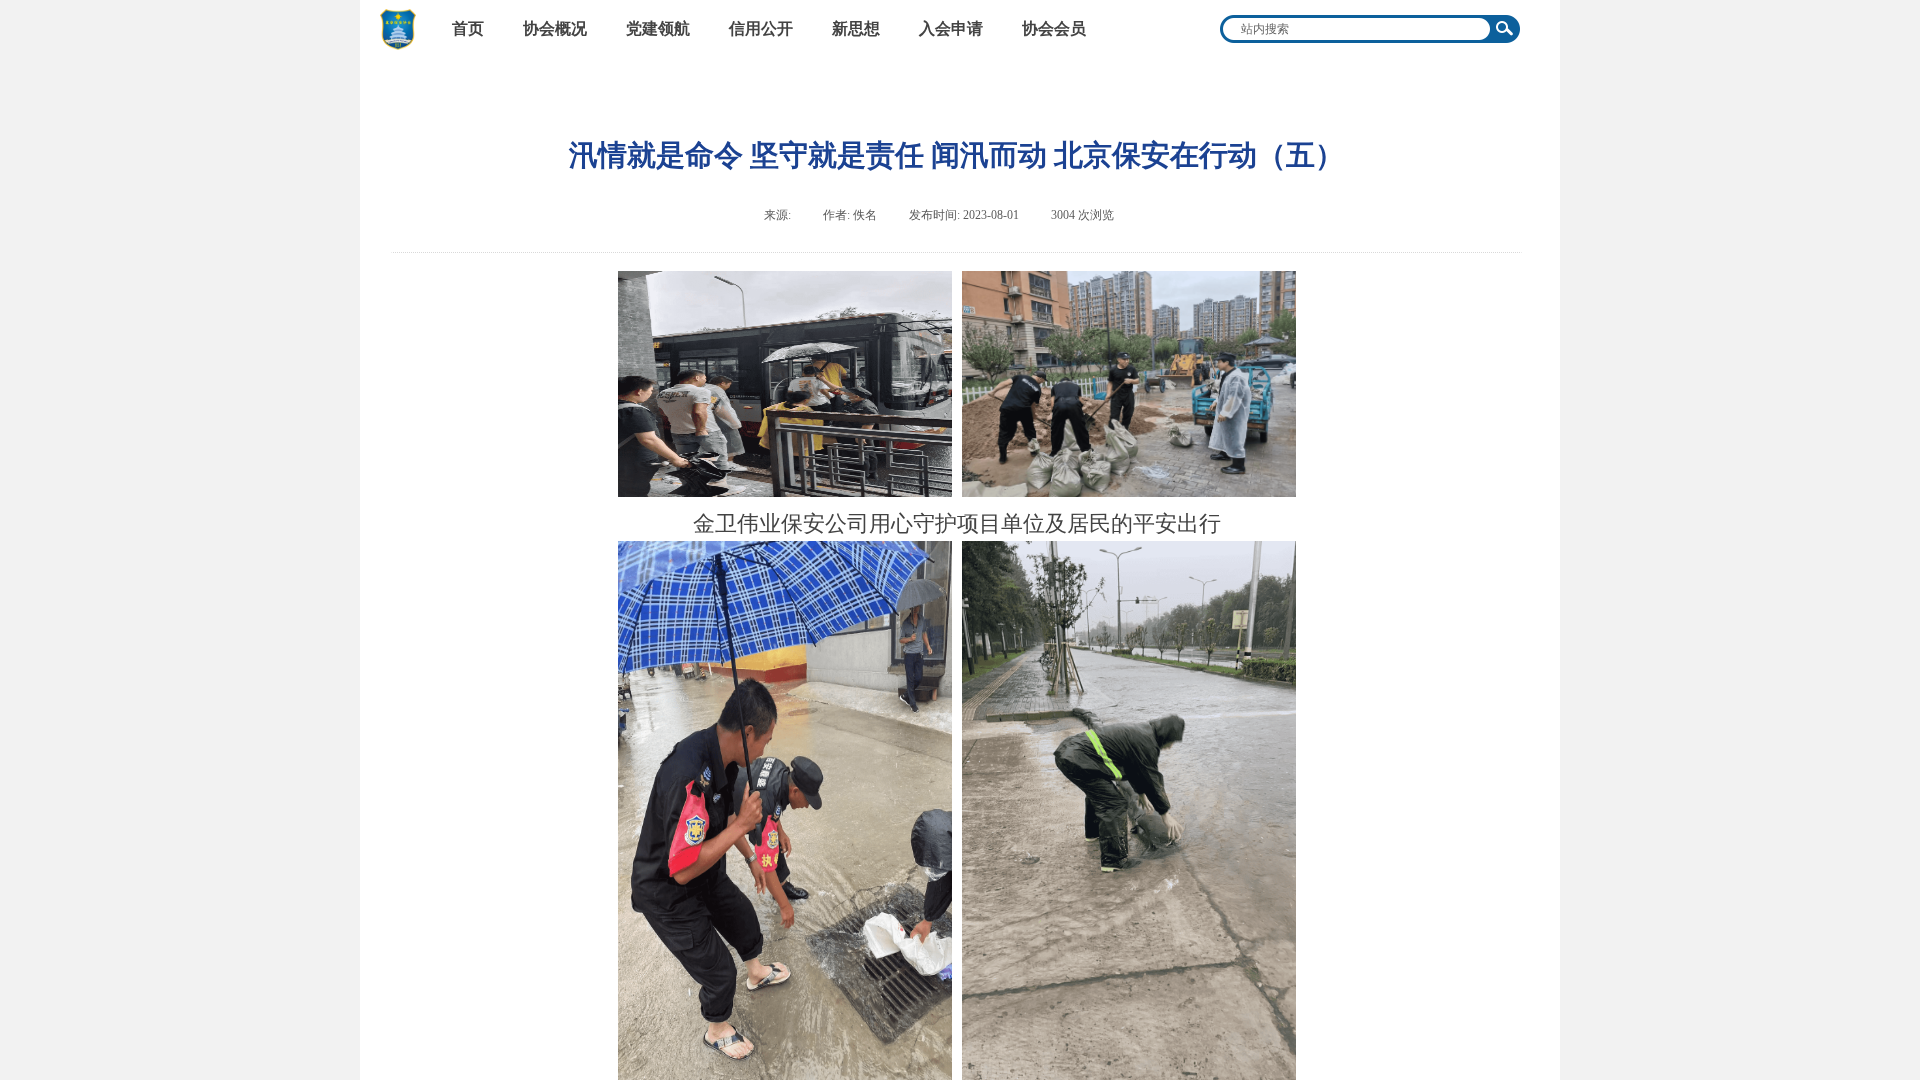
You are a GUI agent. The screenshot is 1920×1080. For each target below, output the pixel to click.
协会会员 (1054, 28)
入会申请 (951, 28)
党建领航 (658, 28)
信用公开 (761, 28)
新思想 (856, 28)
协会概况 (555, 28)
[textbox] (1357, 29)
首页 (468, 28)
